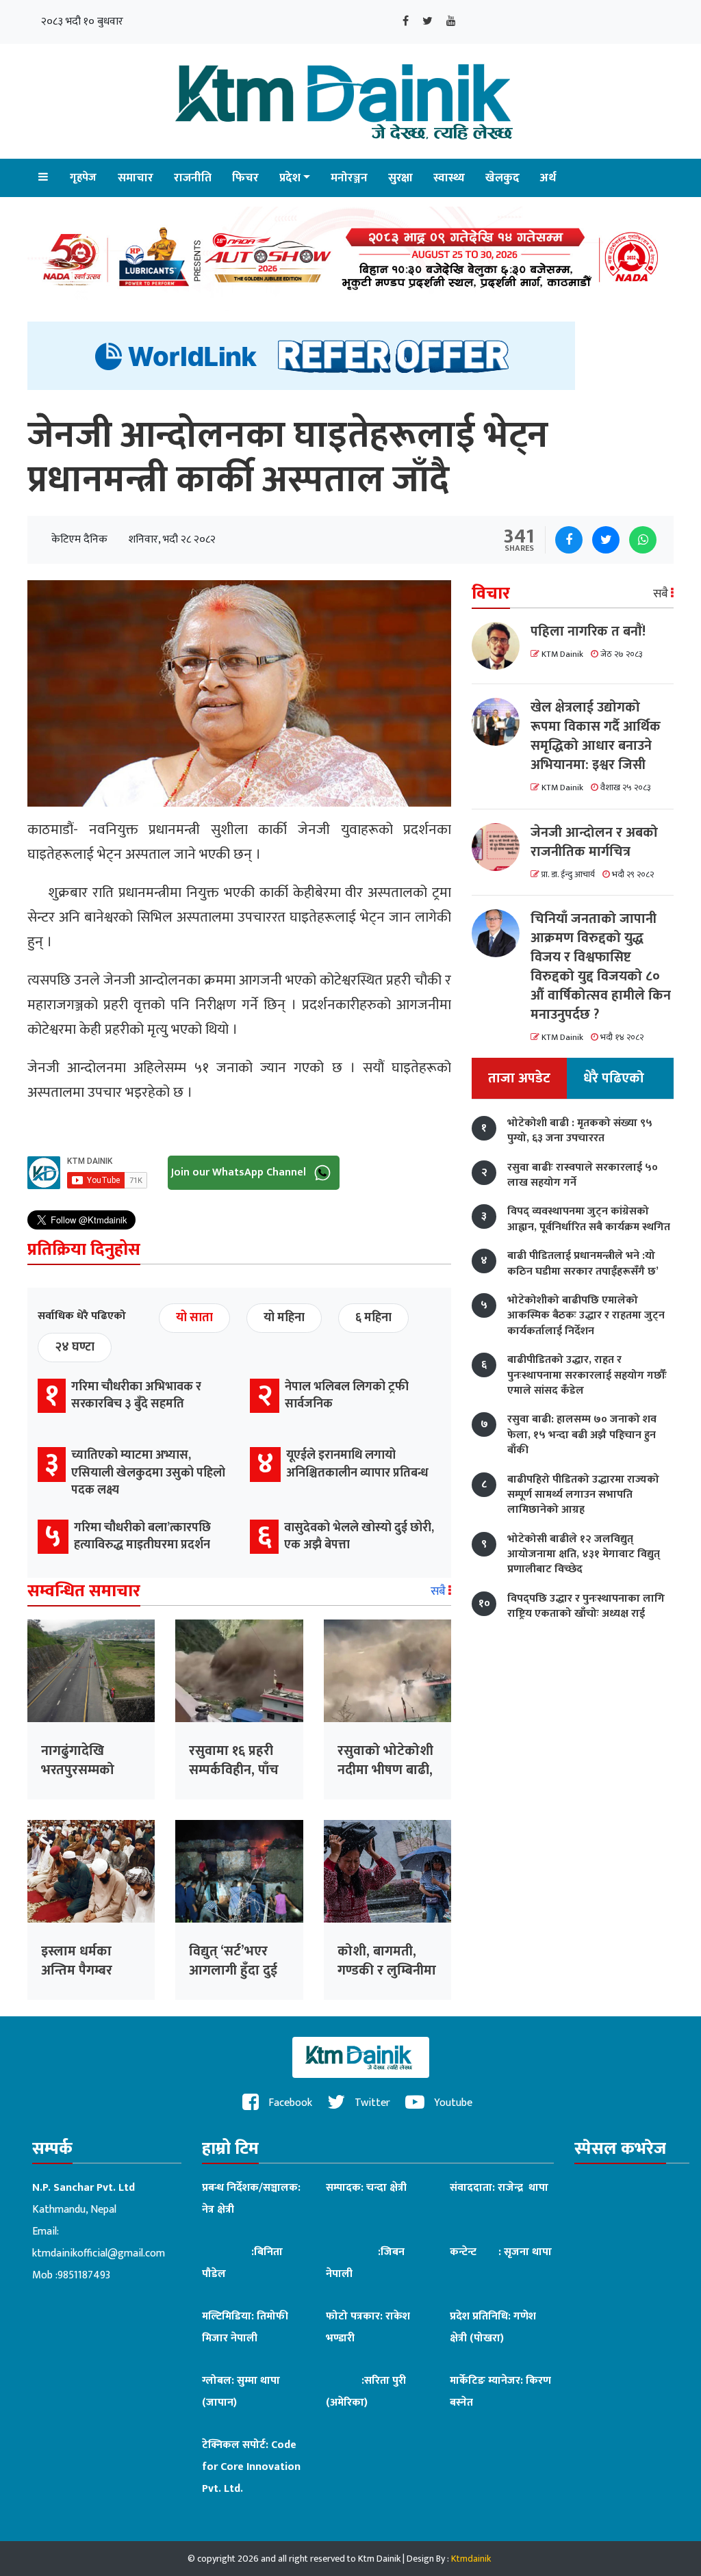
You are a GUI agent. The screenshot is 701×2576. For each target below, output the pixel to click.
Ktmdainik (471, 2559)
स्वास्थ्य (449, 178)
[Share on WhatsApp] (643, 540)
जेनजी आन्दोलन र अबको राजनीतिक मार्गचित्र (594, 842)
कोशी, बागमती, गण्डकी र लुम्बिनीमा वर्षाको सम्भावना (387, 1970)
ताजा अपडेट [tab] (519, 1078)
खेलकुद (502, 178)
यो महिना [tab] (284, 1318)
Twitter (371, 2103)
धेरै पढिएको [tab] (614, 1078)
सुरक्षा (400, 178)
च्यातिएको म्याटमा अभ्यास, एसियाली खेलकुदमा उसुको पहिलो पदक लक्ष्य (148, 1472)
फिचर (245, 178)
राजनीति (193, 178)
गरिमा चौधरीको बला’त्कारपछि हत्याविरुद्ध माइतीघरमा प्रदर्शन (142, 1536)
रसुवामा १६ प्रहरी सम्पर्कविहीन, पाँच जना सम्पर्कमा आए (236, 1770)
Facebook (289, 2103)
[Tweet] (606, 540)
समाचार (136, 178)
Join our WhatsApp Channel (240, 1172)
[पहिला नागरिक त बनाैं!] (501, 646)
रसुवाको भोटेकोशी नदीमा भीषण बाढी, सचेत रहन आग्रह (385, 1770)
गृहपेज (83, 178)
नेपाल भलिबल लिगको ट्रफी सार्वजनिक (347, 1395)
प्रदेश (290, 178)
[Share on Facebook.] (569, 540)
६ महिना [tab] (373, 1318)
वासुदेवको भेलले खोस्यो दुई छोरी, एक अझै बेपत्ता (359, 1536)
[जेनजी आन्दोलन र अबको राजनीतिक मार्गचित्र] (501, 847)
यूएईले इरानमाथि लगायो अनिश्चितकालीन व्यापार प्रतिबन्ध (357, 1464)
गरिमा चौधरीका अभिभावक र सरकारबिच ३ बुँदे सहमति (136, 1395)
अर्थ (548, 178)
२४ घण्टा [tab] (75, 1347)
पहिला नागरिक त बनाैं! (588, 632)
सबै (439, 1591)
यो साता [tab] (194, 1318)
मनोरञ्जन (349, 178)
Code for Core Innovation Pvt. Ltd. (251, 2467)
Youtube (452, 2103)
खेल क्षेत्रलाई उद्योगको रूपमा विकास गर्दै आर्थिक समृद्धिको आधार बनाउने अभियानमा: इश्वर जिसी (596, 736)
